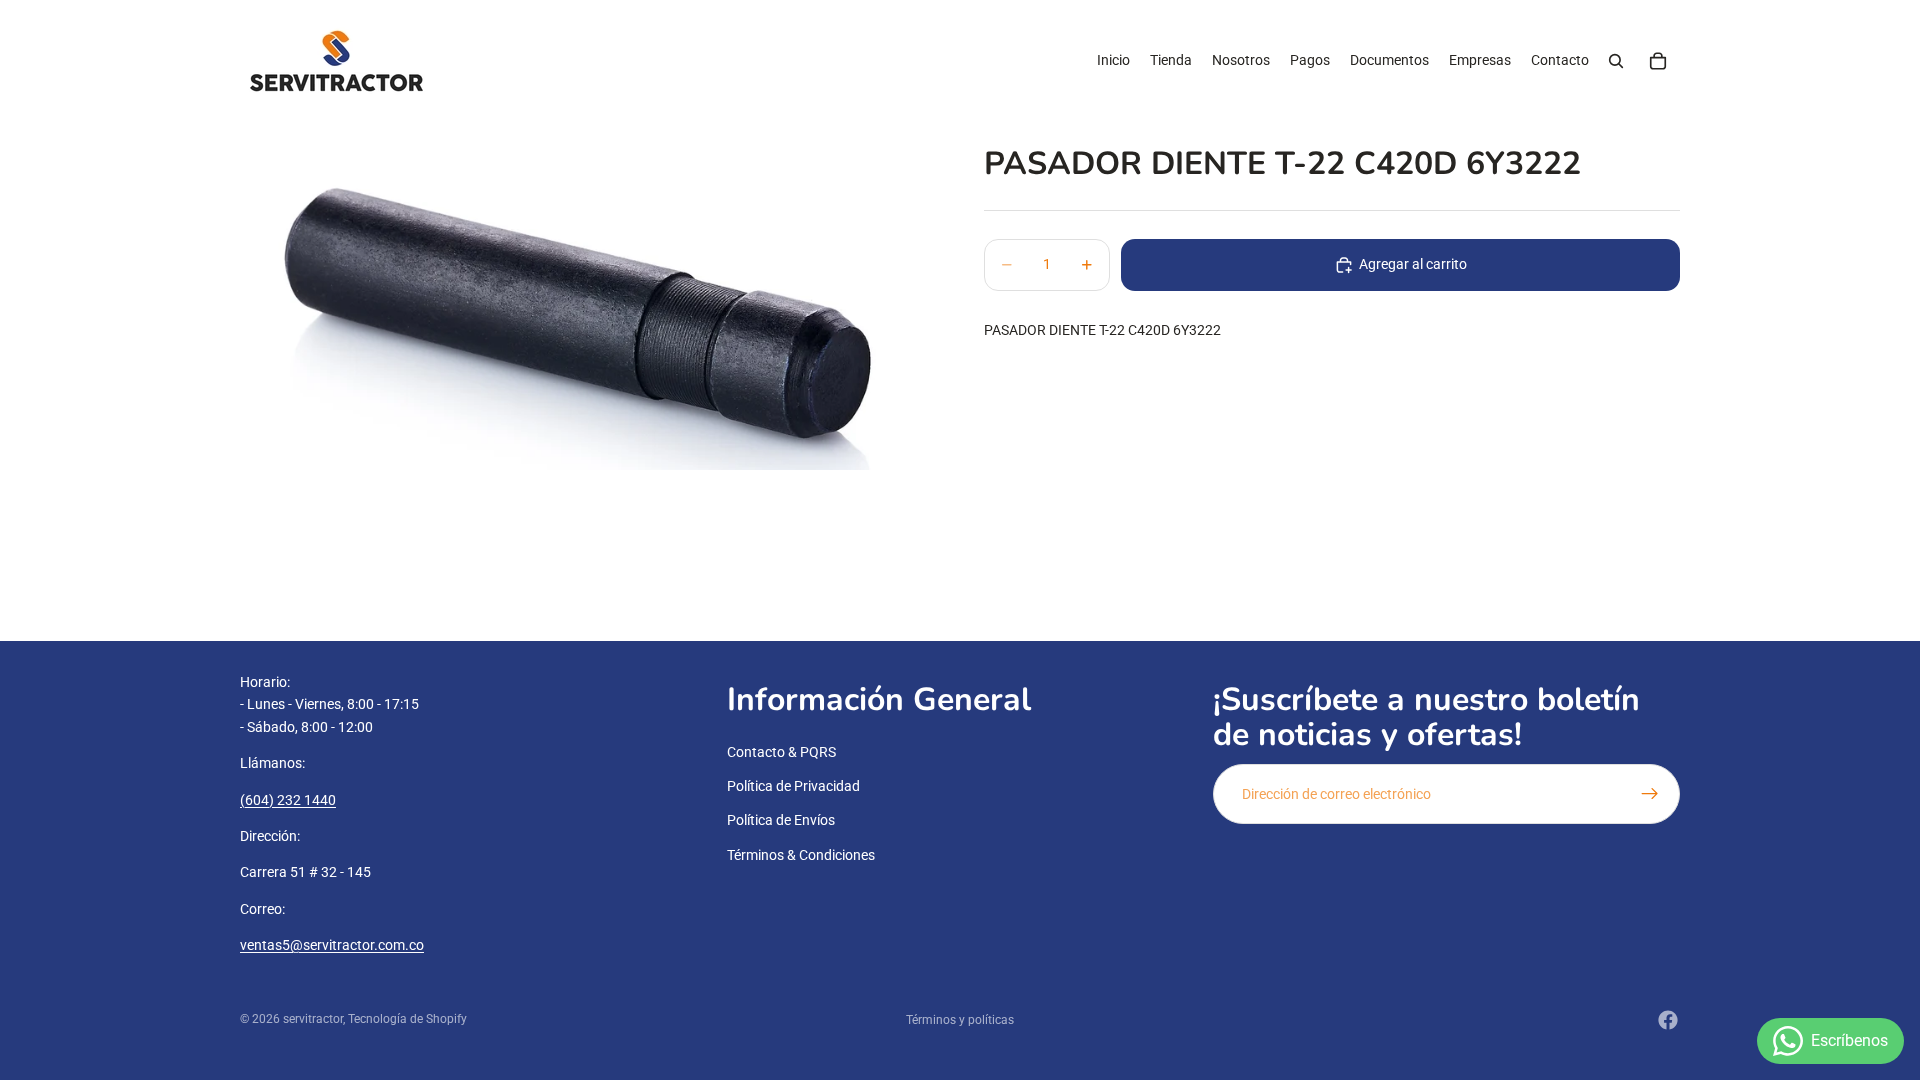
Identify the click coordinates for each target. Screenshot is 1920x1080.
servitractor (313, 1019)
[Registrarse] (1650, 794)
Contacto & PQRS (781, 752)
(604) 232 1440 (288, 800)
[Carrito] (1658, 61)
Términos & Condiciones (801, 855)
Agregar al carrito (1413, 264)
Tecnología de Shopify (407, 1019)
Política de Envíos (781, 821)
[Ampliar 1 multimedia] (588, 296)
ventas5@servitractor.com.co (332, 946)
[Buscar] (1616, 61)
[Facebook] (1668, 1020)
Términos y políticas (960, 1020)
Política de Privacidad (793, 786)
